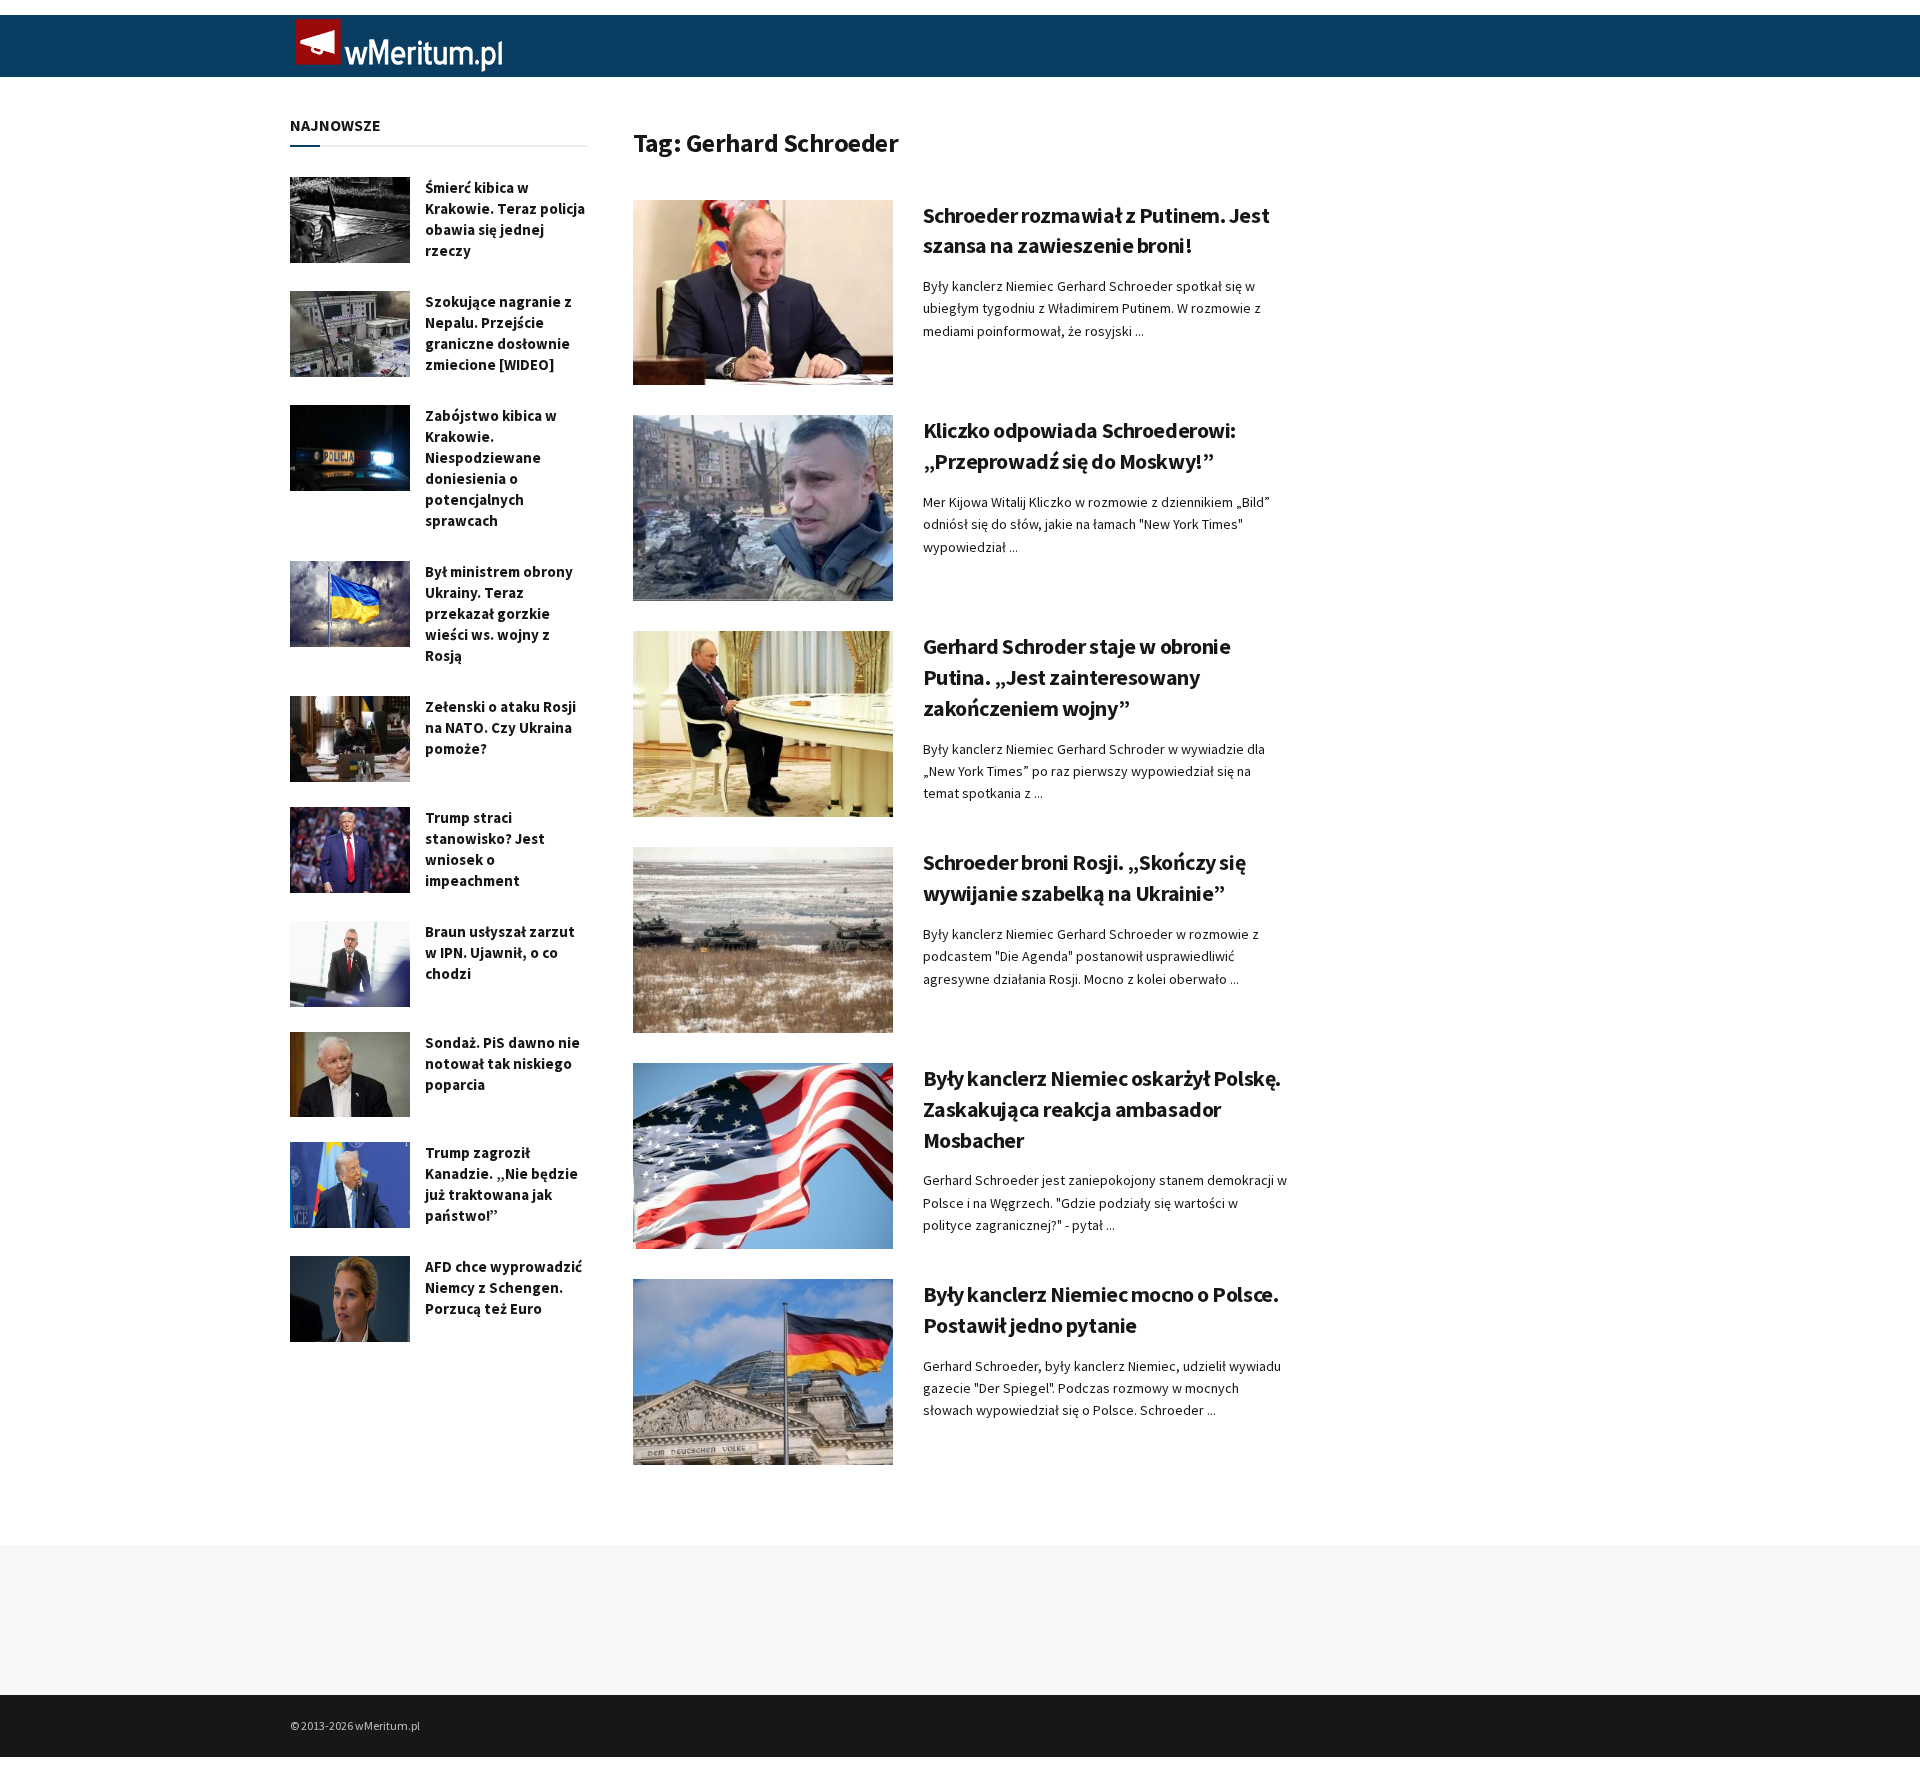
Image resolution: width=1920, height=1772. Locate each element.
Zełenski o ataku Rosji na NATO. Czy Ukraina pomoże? (500, 727)
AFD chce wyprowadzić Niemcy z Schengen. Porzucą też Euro (503, 1287)
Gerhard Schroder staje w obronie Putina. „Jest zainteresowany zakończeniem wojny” (1077, 677)
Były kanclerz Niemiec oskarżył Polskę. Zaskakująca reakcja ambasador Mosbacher (1102, 1109)
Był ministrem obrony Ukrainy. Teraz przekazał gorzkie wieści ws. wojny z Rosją (499, 613)
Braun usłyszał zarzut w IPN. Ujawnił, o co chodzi (500, 952)
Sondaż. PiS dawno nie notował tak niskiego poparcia (502, 1063)
